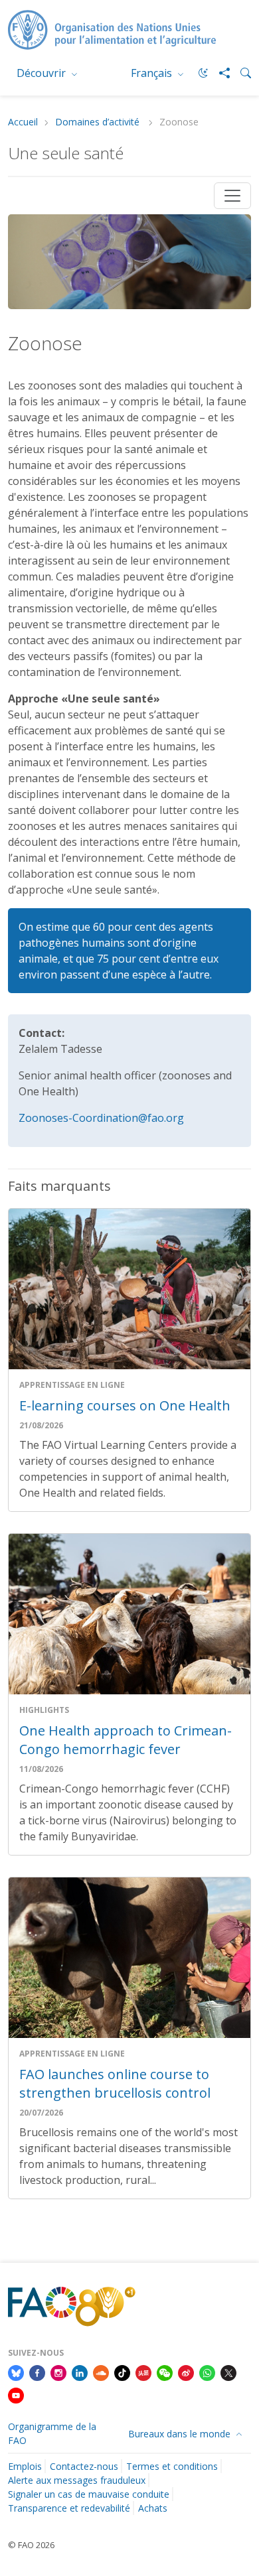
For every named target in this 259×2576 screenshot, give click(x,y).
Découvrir (43, 73)
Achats (153, 2508)
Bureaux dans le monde (181, 2434)
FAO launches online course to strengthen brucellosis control (115, 2083)
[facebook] (37, 2372)
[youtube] (16, 2394)
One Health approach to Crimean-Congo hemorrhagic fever (126, 1740)
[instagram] (58, 2372)
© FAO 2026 (31, 2545)
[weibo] (186, 2372)
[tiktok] (122, 2372)
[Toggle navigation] (232, 196)
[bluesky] (16, 2372)
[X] (228, 2372)
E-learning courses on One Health (125, 1405)
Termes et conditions (172, 2466)
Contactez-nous (84, 2466)
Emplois (25, 2466)
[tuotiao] (143, 2372)
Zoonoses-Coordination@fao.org (101, 1118)
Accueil (23, 122)
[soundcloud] (101, 2372)
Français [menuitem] (153, 73)
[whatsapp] (207, 2372)
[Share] (219, 73)
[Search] (240, 73)
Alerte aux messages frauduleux (77, 2480)
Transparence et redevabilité (69, 2508)
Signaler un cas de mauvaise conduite (89, 2494)
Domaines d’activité (99, 122)
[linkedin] (80, 2372)
